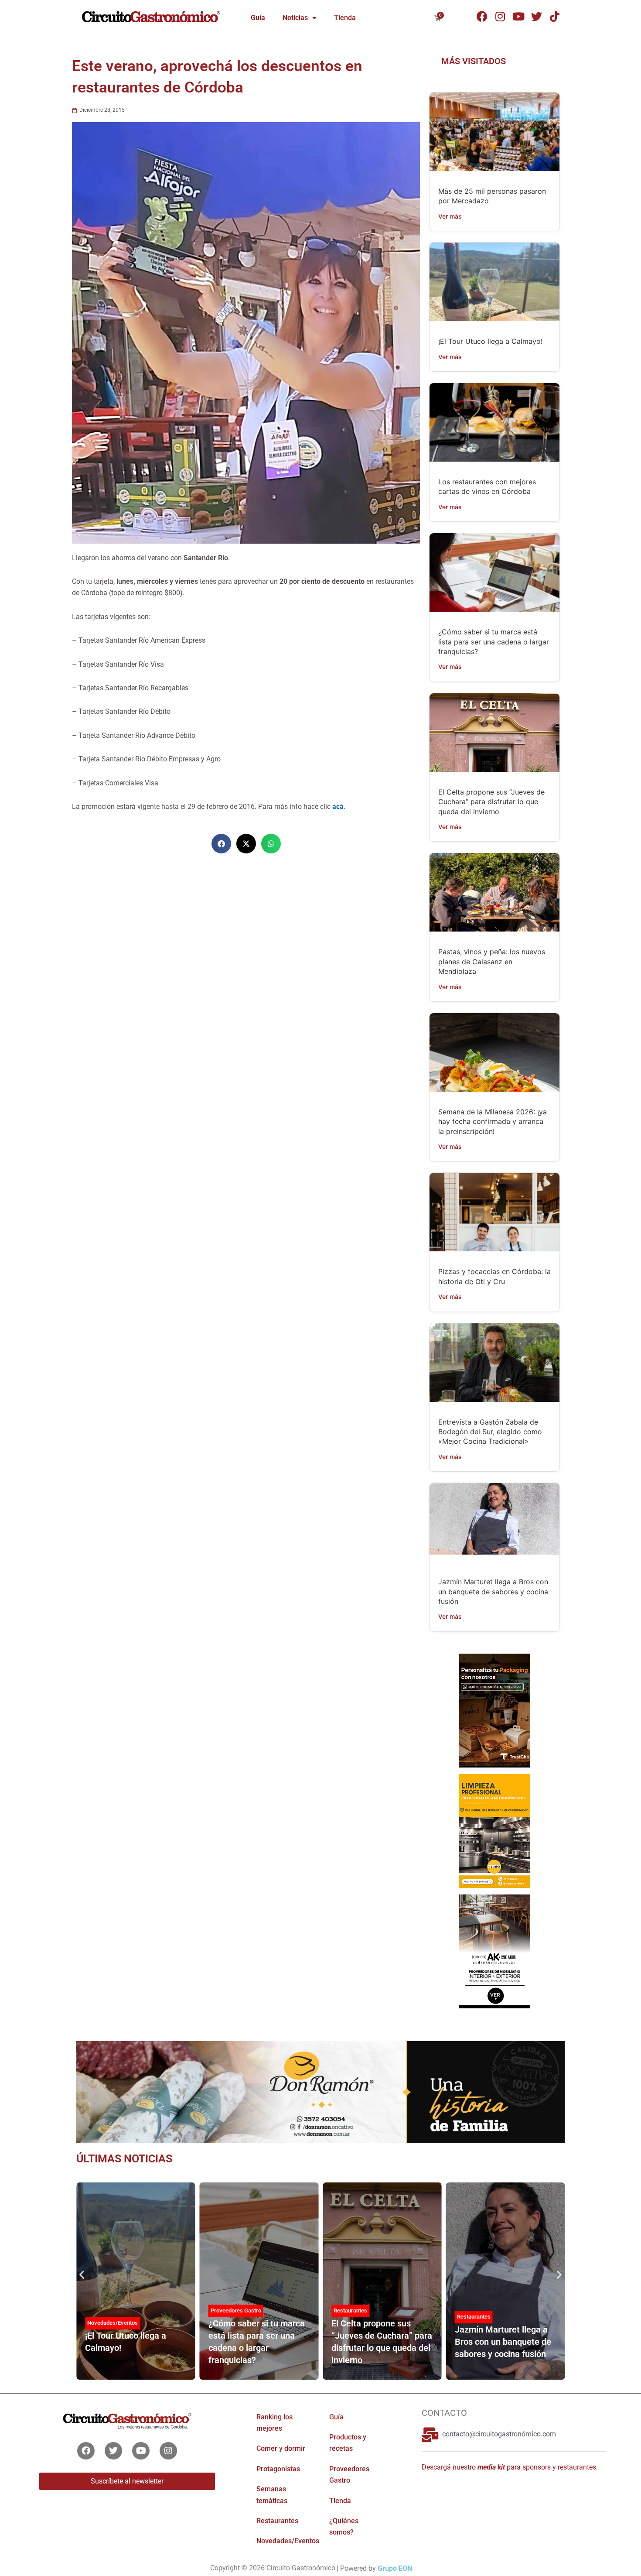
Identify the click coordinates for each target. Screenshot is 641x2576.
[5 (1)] (494, 1710)
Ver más (450, 216)
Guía (258, 18)
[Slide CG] (320, 2091)
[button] (221, 844)
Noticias (295, 18)
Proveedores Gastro (236, 2311)
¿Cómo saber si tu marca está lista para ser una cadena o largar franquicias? (494, 642)
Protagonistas (278, 2469)
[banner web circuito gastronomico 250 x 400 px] (494, 1830)
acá (338, 807)
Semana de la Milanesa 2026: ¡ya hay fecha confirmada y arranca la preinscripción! (493, 1122)
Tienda (345, 18)
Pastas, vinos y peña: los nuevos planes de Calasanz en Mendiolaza (492, 961)
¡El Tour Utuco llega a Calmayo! (490, 341)
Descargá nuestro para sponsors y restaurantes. (510, 2467)
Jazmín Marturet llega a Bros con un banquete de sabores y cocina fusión (493, 1591)
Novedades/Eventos (113, 2323)
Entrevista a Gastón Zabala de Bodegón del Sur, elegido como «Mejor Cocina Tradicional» (490, 1432)
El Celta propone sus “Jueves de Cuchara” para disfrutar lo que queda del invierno (491, 802)
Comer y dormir (281, 2448)
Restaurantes (350, 2311)
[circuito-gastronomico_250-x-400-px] (494, 1951)
